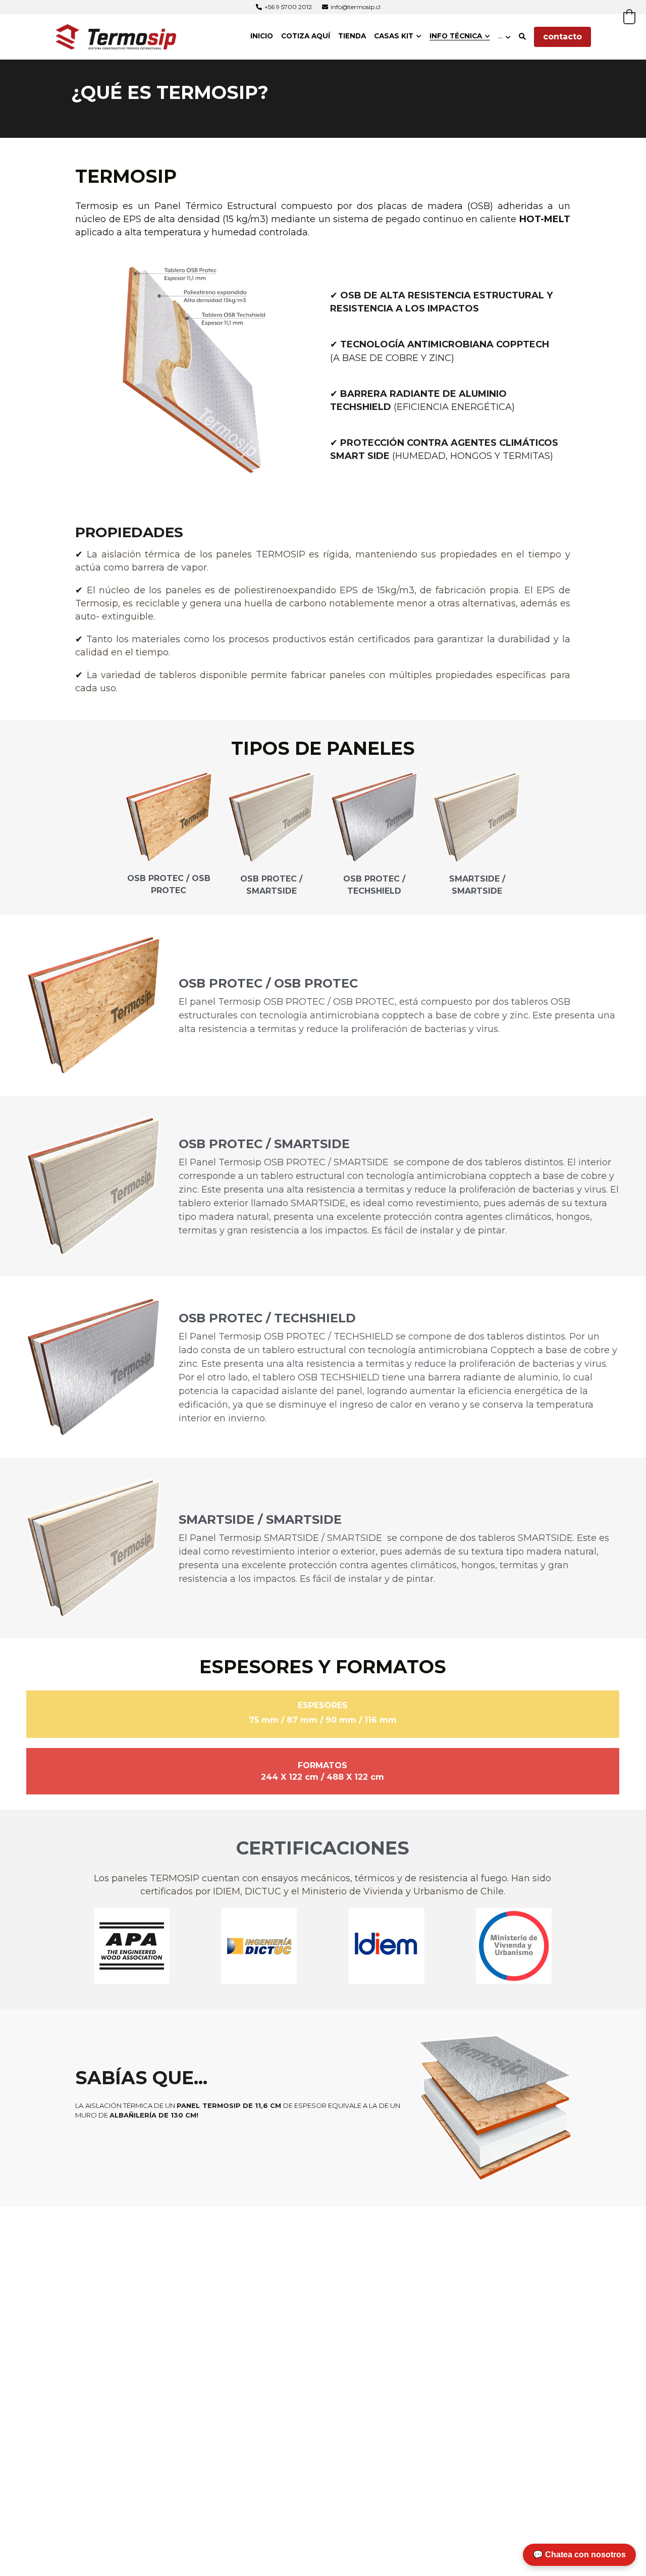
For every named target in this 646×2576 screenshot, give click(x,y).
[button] (629, 17)
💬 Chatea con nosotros (579, 2555)
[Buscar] (522, 37)
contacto (562, 37)
